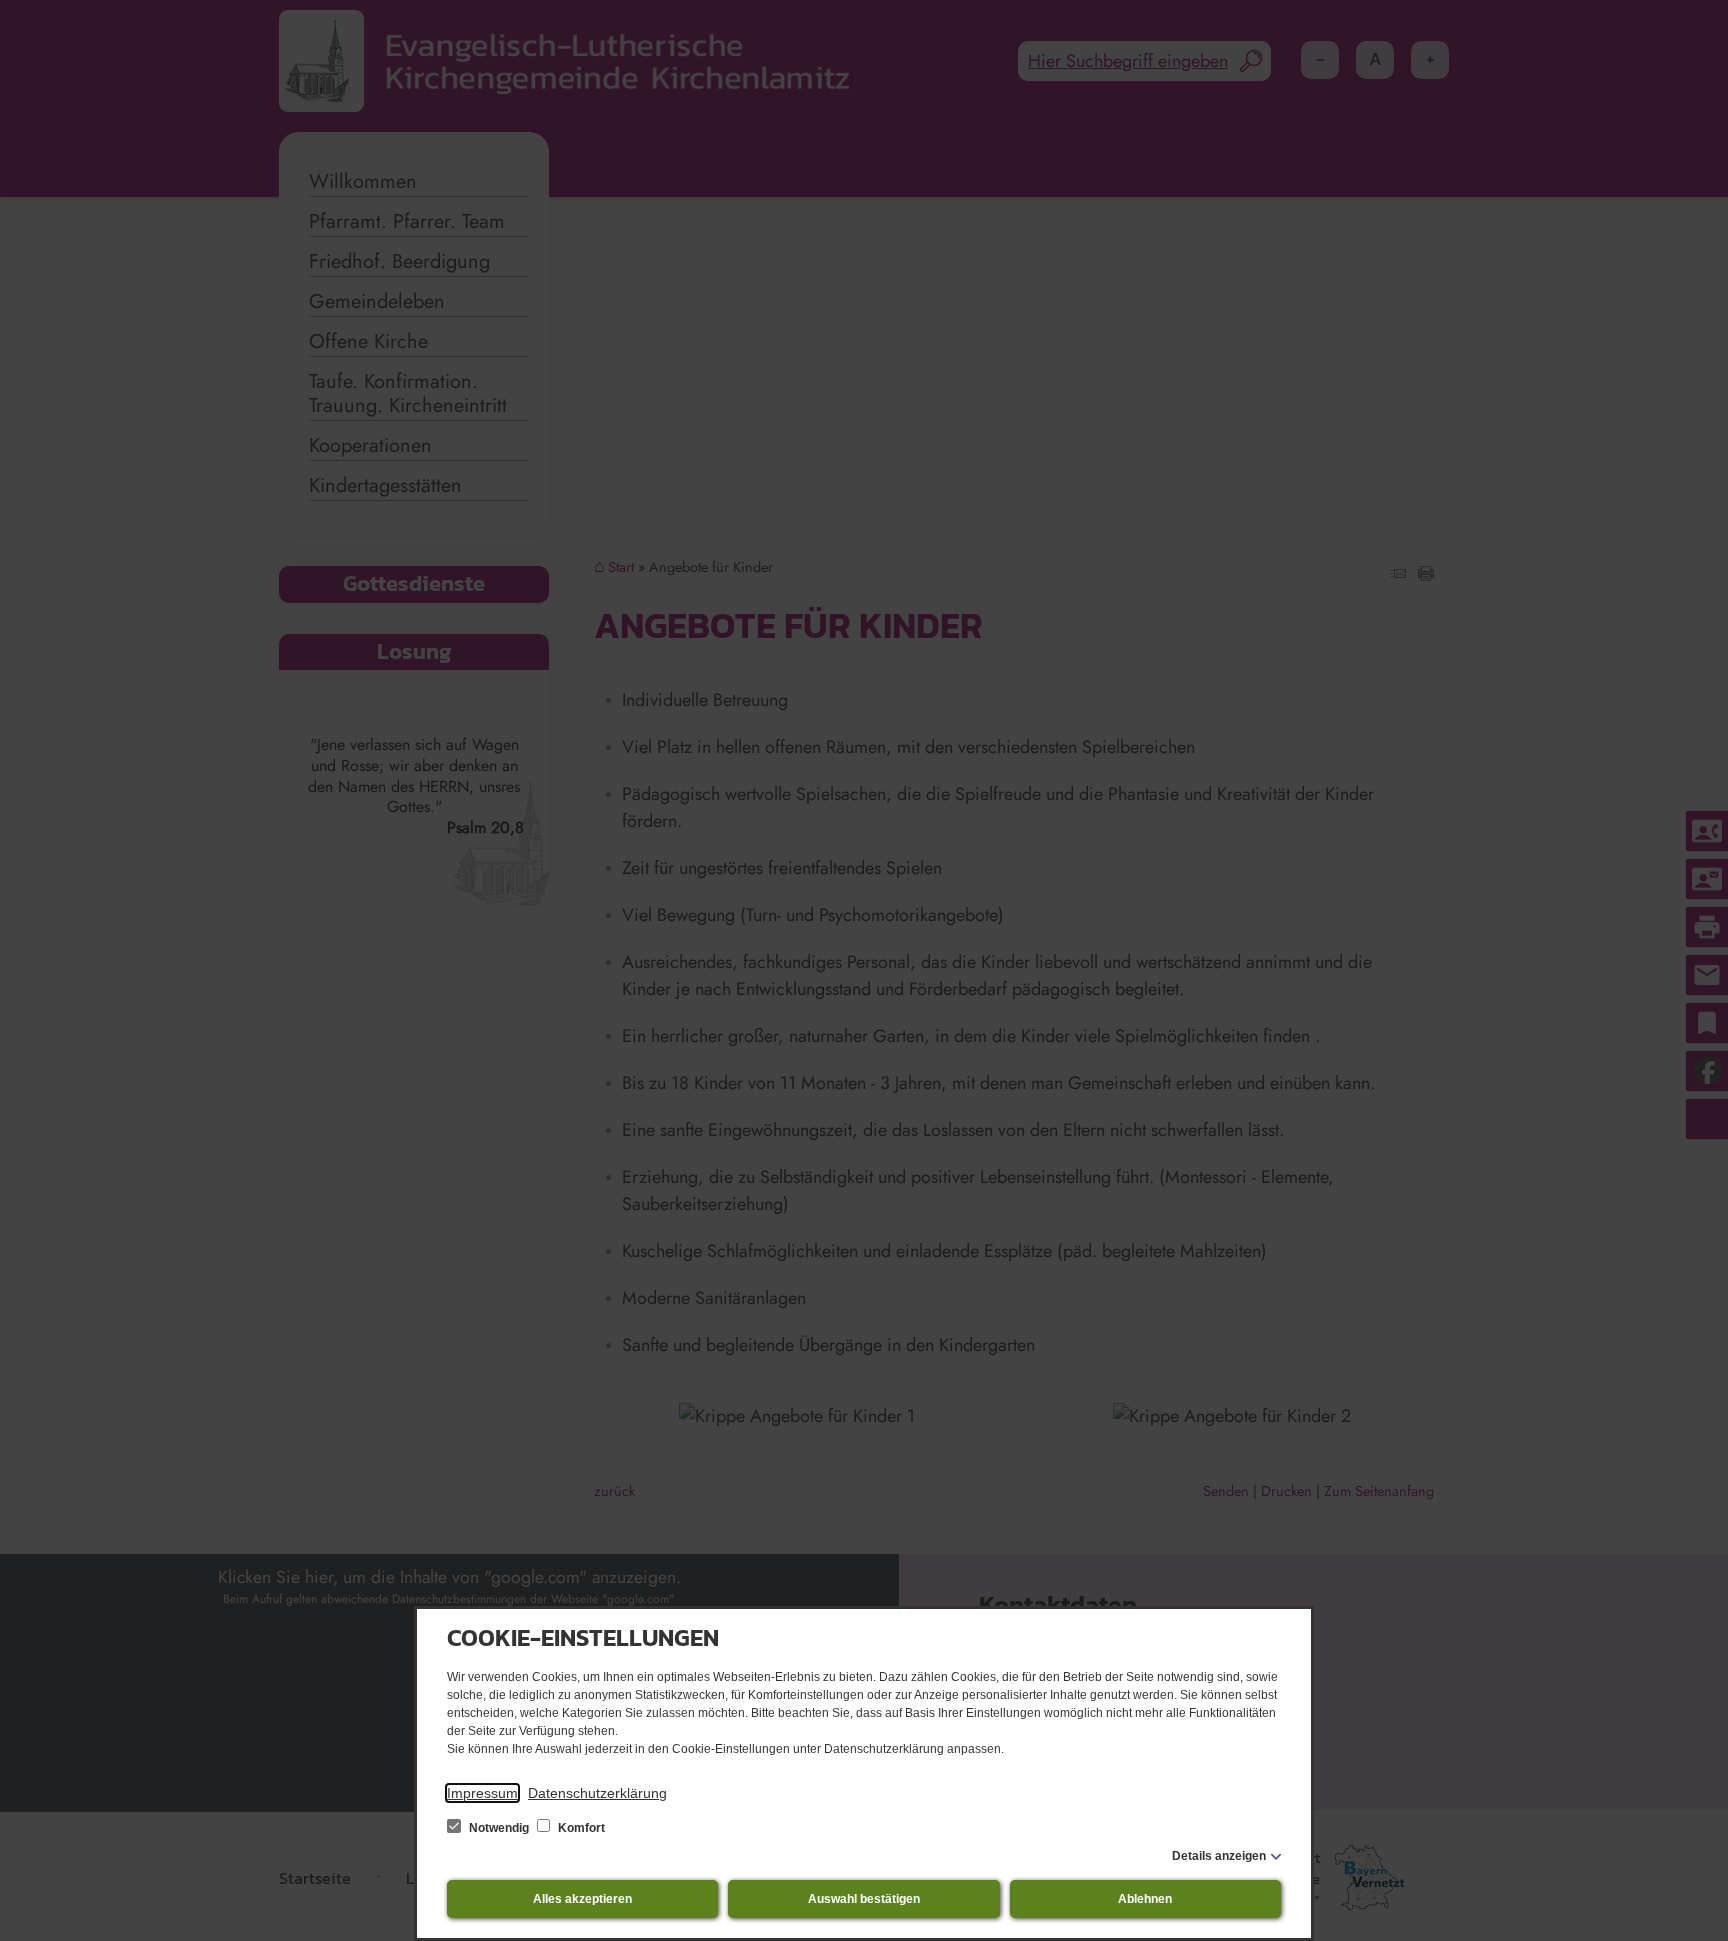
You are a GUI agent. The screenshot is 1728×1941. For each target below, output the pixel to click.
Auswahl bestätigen (864, 1899)
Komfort (580, 1828)
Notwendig (499, 1828)
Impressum (482, 1793)
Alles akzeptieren (582, 1899)
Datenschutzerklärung (597, 1793)
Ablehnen (1145, 1899)
